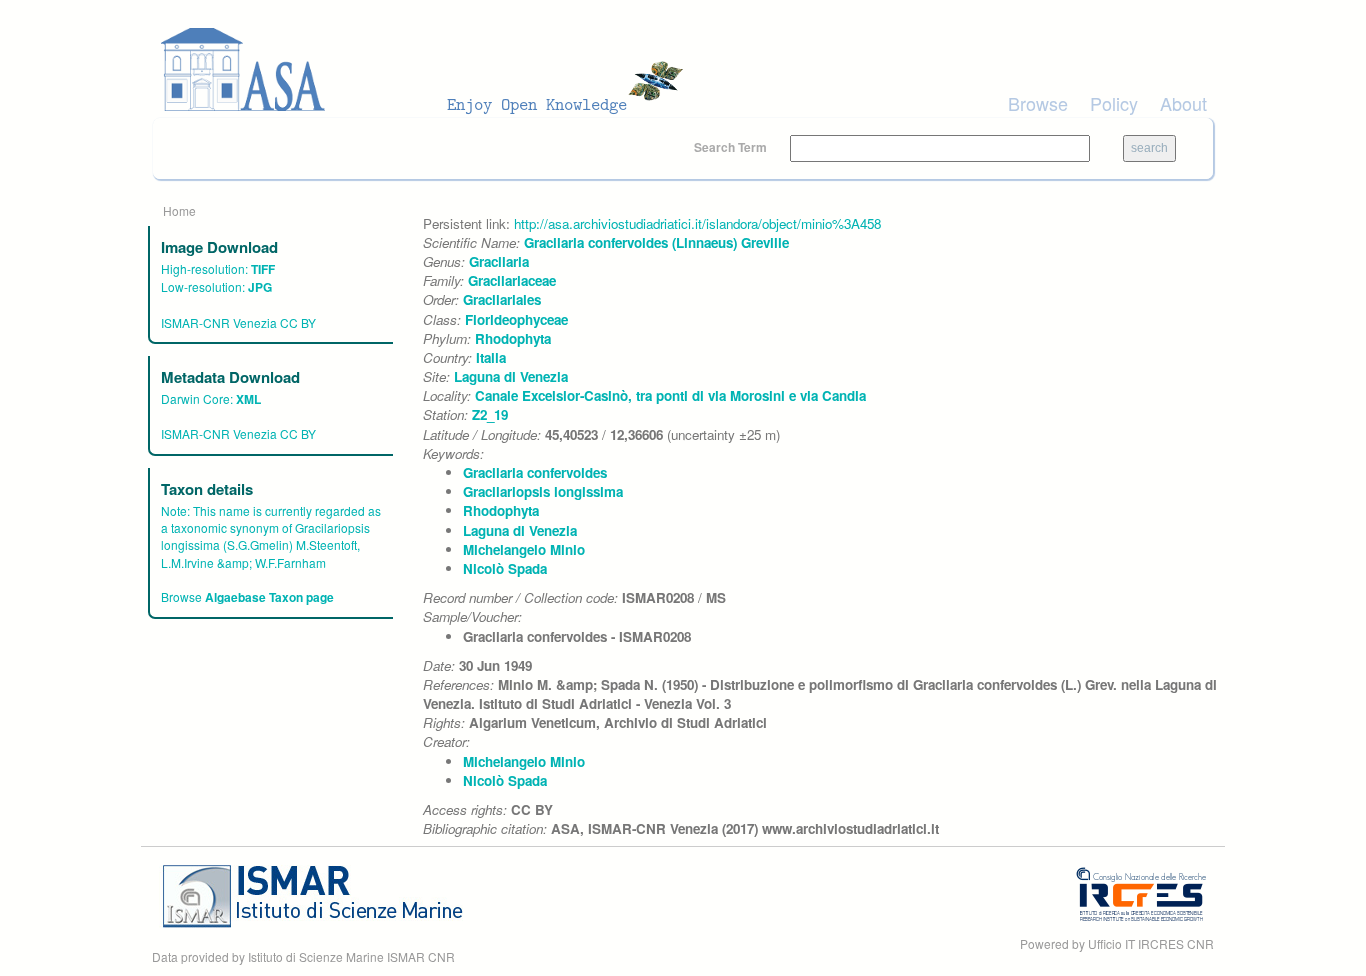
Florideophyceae (516, 319)
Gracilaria (499, 261)
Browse (1038, 103)
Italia (491, 357)
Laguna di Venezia (511, 376)
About (1183, 103)
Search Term (732, 147)
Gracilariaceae (512, 280)
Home (179, 210)
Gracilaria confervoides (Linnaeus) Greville (656, 242)
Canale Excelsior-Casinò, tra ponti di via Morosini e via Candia (670, 395)
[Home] (428, 70)
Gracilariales (502, 299)
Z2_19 (490, 414)
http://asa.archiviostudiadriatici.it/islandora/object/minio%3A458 (697, 223)
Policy (1114, 103)
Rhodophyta (513, 338)
